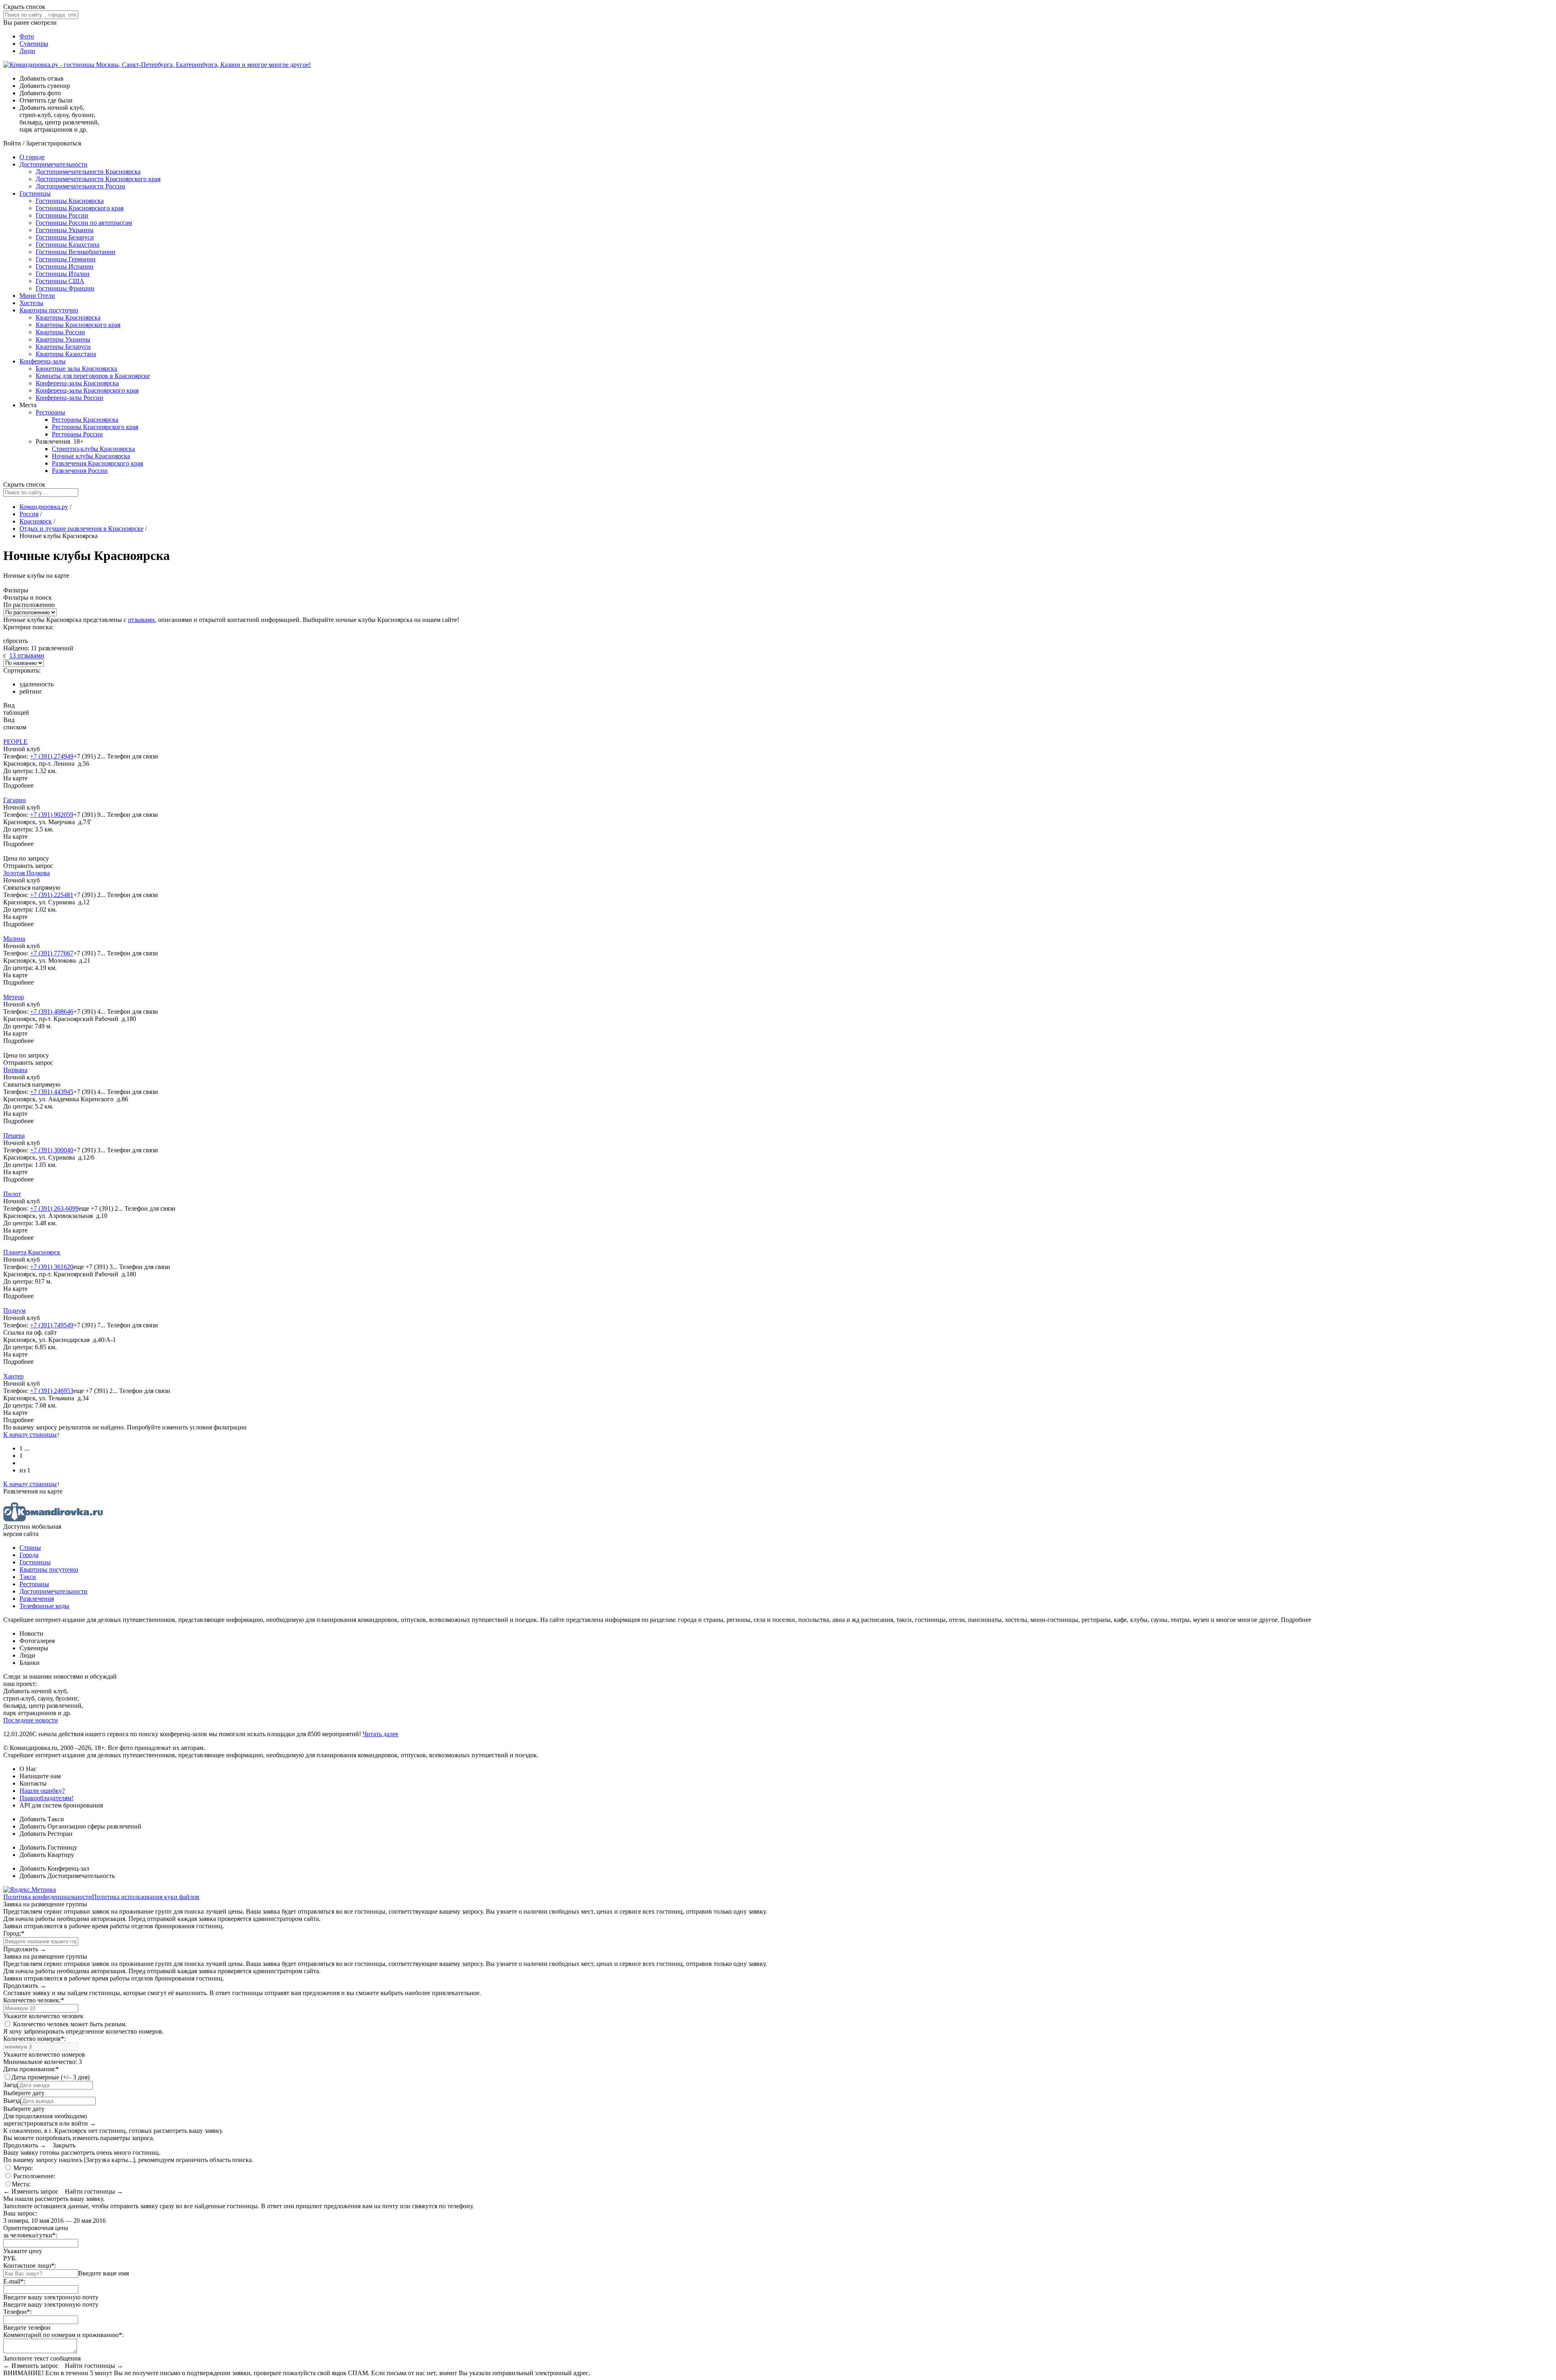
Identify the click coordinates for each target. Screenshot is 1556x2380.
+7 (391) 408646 (52, 1012)
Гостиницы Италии (63, 274)
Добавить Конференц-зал (54, 1868)
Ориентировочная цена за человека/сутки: (36, 2232)
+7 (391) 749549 (52, 1325)
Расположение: (33, 2176)
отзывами (141, 620)
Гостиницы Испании (65, 266)
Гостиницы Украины (65, 230)
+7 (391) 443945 (52, 1092)
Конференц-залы (43, 361)
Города (29, 1555)
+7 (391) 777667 (52, 953)
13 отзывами (27, 655)
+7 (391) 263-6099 (54, 1208)
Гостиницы (35, 193)
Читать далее (380, 1734)
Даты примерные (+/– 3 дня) (50, 2077)
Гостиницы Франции (65, 288)
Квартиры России (60, 332)
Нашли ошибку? (42, 1791)
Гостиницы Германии (66, 259)
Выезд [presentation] (12, 2101)
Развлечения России (80, 471)
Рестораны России (77, 434)
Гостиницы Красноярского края (80, 208)
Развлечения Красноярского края (97, 463)
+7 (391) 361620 (52, 1267)
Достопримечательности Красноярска (88, 172)
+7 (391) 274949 (52, 756)
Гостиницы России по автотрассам (84, 223)
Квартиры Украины (63, 339)
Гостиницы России (62, 215)
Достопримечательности (53, 164)
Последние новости (31, 1720)
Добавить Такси (42, 1819)
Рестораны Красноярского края (95, 427)
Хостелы (31, 303)
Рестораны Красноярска (85, 420)
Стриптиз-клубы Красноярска (93, 449)
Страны (30, 1548)
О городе (32, 157)
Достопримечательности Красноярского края (98, 179)
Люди (27, 51)
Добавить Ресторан (46, 1834)
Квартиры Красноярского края (78, 325)
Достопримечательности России (80, 186)
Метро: (22, 2168)
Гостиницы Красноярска (70, 201)
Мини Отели (37, 296)
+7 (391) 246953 (52, 1391)
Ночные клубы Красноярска (91, 456)
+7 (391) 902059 (52, 815)
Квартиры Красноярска (68, 317)
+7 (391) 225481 (52, 895)
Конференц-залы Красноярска (77, 383)
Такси (28, 1577)
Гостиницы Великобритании (76, 252)
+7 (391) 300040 (52, 1150)
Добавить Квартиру (47, 1855)
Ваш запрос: (20, 2213)
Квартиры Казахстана (66, 354)
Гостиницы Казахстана (67, 245)
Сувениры (34, 44)
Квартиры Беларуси (63, 347)
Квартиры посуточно (49, 310)
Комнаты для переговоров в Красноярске (93, 376)
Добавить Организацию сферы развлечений (80, 1826)
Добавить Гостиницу (48, 1847)
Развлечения (37, 1599)
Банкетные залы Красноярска (76, 369)
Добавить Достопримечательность (67, 1876)
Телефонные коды (44, 1606)
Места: (21, 2184)
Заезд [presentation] (11, 2085)
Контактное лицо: (30, 2266)
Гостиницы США (60, 281)
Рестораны (50, 412)
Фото (27, 36)
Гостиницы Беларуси (65, 237)
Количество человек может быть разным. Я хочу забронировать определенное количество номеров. (83, 2028)
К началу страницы (30, 1435)
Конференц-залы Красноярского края (87, 390)
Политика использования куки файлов (146, 1897)
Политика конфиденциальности (48, 1897)
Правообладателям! (46, 1798)
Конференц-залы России (69, 398)
